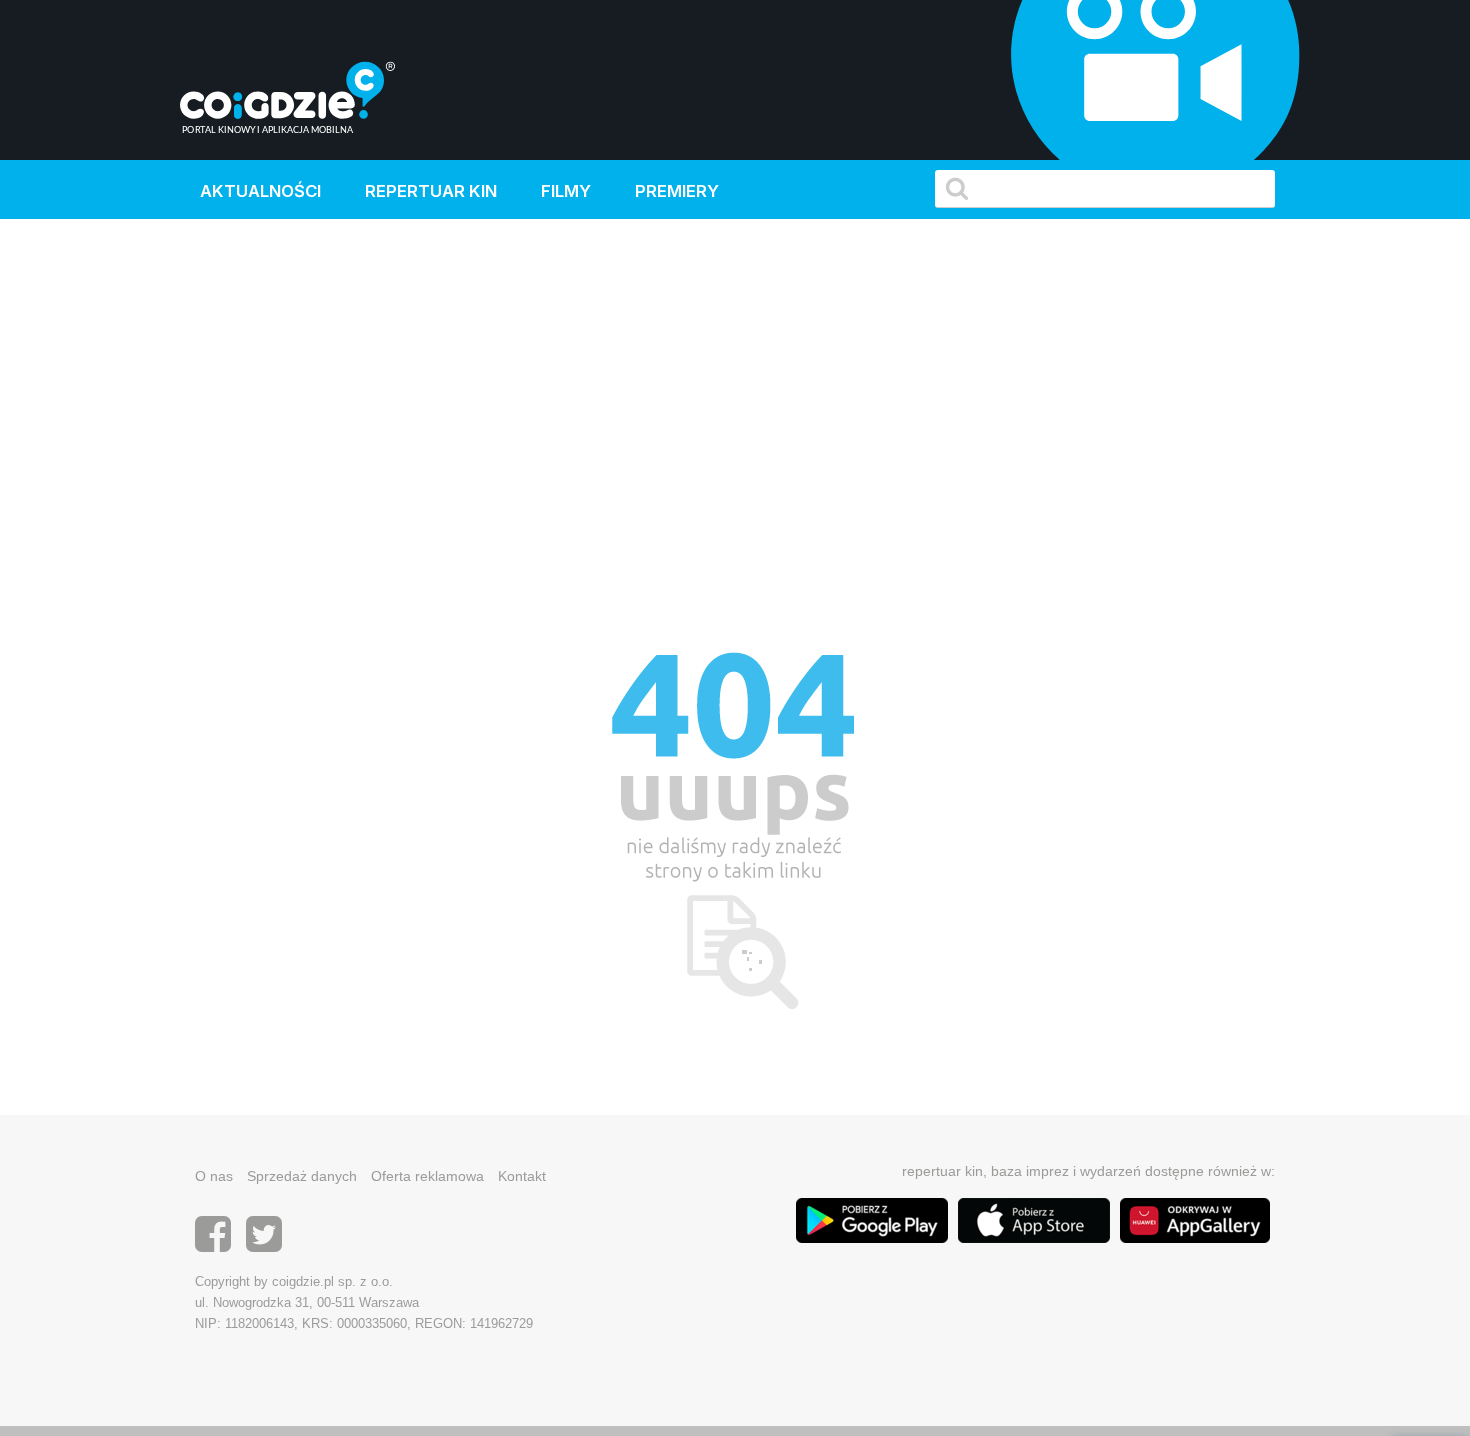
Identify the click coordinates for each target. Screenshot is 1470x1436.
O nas (214, 1176)
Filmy (566, 191)
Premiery (677, 191)
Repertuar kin (431, 191)
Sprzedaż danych (302, 1176)
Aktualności (260, 191)
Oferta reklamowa (427, 1176)
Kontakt (522, 1176)
